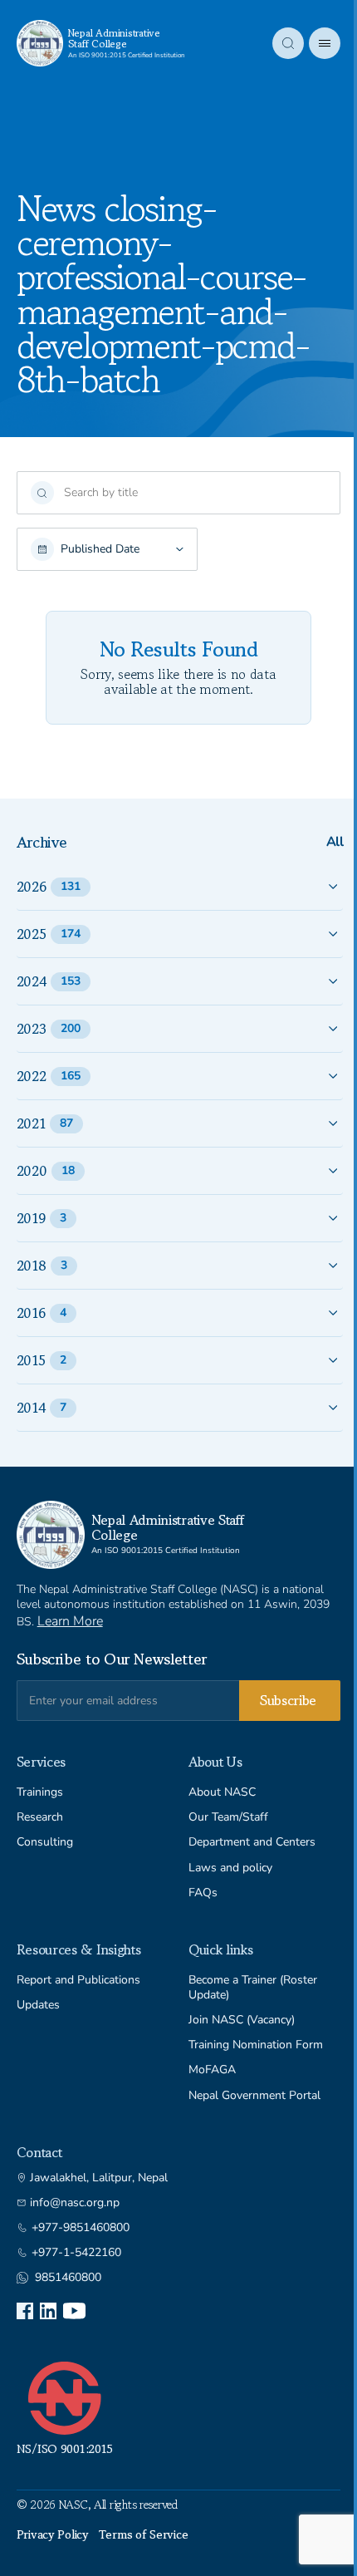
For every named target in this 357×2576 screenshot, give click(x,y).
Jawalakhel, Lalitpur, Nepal (99, 2178)
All (335, 842)
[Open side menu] (325, 43)
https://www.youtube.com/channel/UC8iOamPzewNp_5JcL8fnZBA (74, 2311)
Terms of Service (144, 2534)
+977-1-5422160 (76, 2253)
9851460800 (68, 2278)
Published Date (100, 549)
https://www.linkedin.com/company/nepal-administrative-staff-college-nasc (48, 2311)
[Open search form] (288, 43)
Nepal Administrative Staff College (114, 38)
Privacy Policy (53, 2534)
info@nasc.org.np (75, 2203)
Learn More (70, 1621)
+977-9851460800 (81, 2228)
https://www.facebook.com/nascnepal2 (25, 2311)
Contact (39, 2152)
